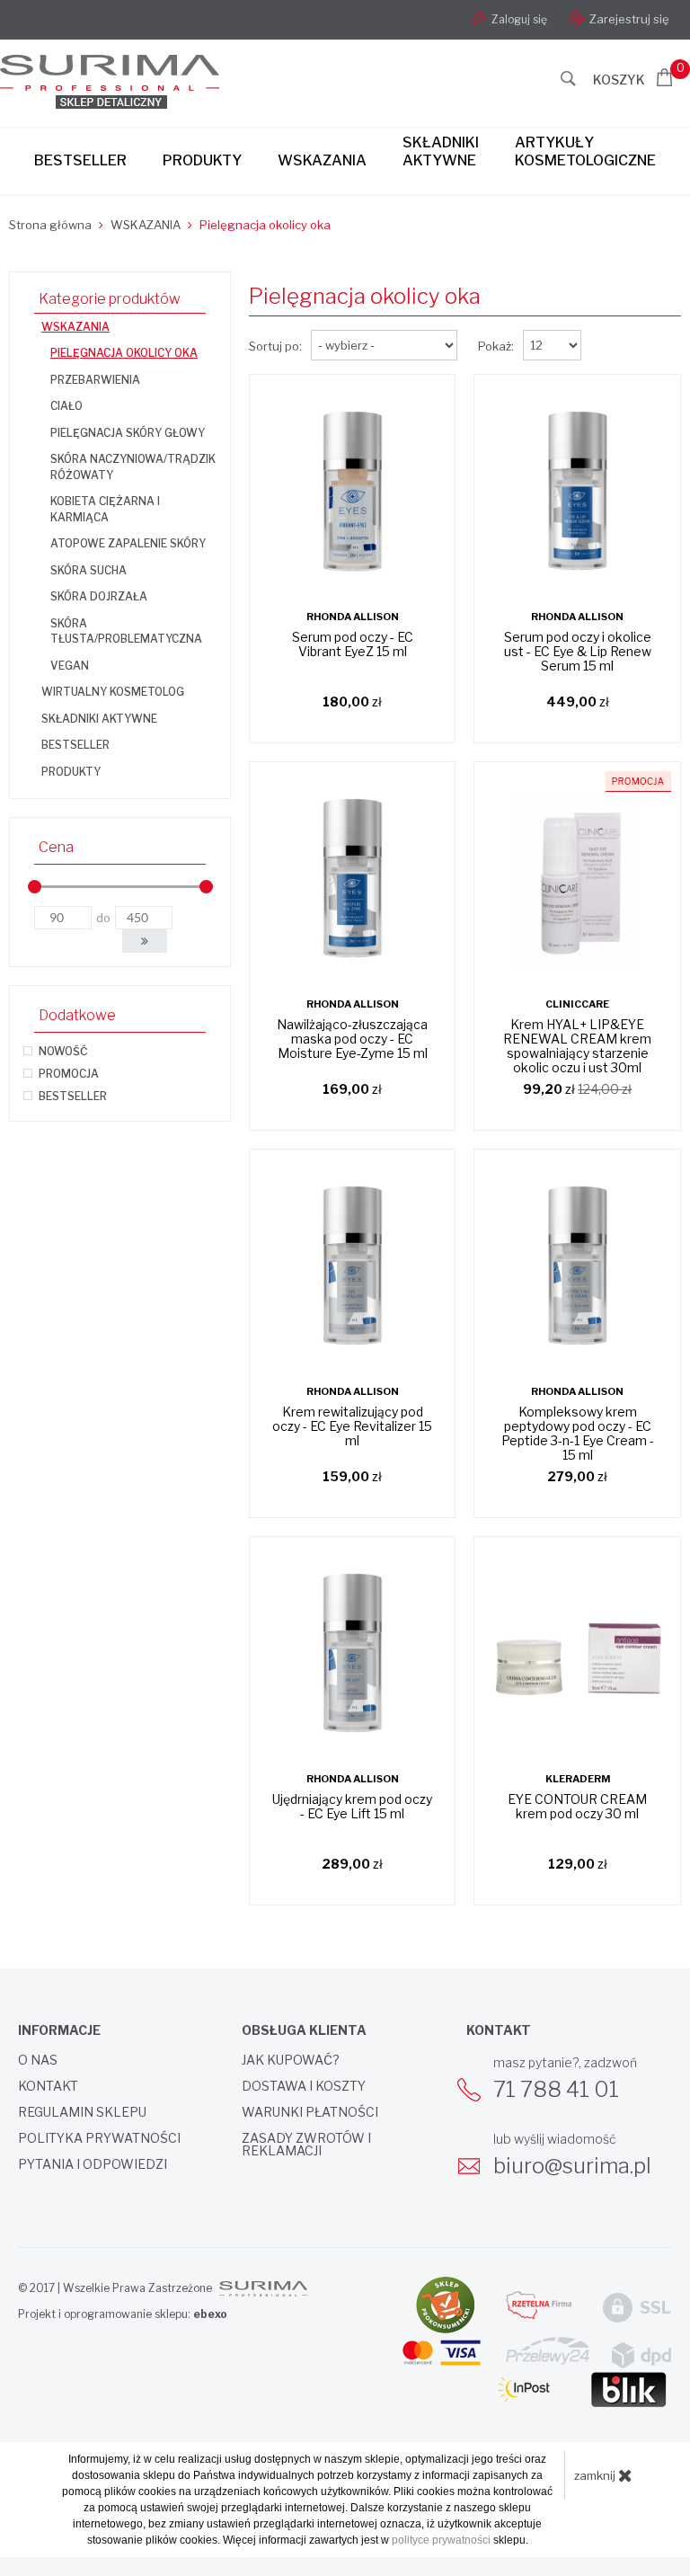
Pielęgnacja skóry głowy (128, 433)
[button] (145, 941)
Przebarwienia (95, 380)
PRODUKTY (71, 772)
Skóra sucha (88, 570)
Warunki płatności (310, 2112)
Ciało (66, 406)
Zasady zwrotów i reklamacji (306, 2145)
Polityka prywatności (99, 2138)
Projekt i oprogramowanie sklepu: (123, 2314)
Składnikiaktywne (441, 151)
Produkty (202, 160)
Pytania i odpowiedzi (93, 2164)
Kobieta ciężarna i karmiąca (105, 509)
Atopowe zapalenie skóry (128, 543)
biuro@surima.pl (572, 2166)
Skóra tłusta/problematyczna (126, 631)
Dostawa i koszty (304, 2086)
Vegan (70, 666)
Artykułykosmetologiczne (585, 151)
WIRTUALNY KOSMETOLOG (113, 692)
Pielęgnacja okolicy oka (124, 353)
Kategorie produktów (110, 299)
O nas (38, 2060)
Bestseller (80, 160)
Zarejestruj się (629, 19)
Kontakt (48, 2086)
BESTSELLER (75, 745)
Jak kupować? (291, 2060)
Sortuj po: (275, 346)
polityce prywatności (441, 2540)
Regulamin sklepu (82, 2112)
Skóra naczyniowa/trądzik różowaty (133, 467)
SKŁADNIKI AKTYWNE (99, 719)
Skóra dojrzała (99, 596)
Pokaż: (496, 346)
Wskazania (322, 160)
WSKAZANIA (75, 327)
